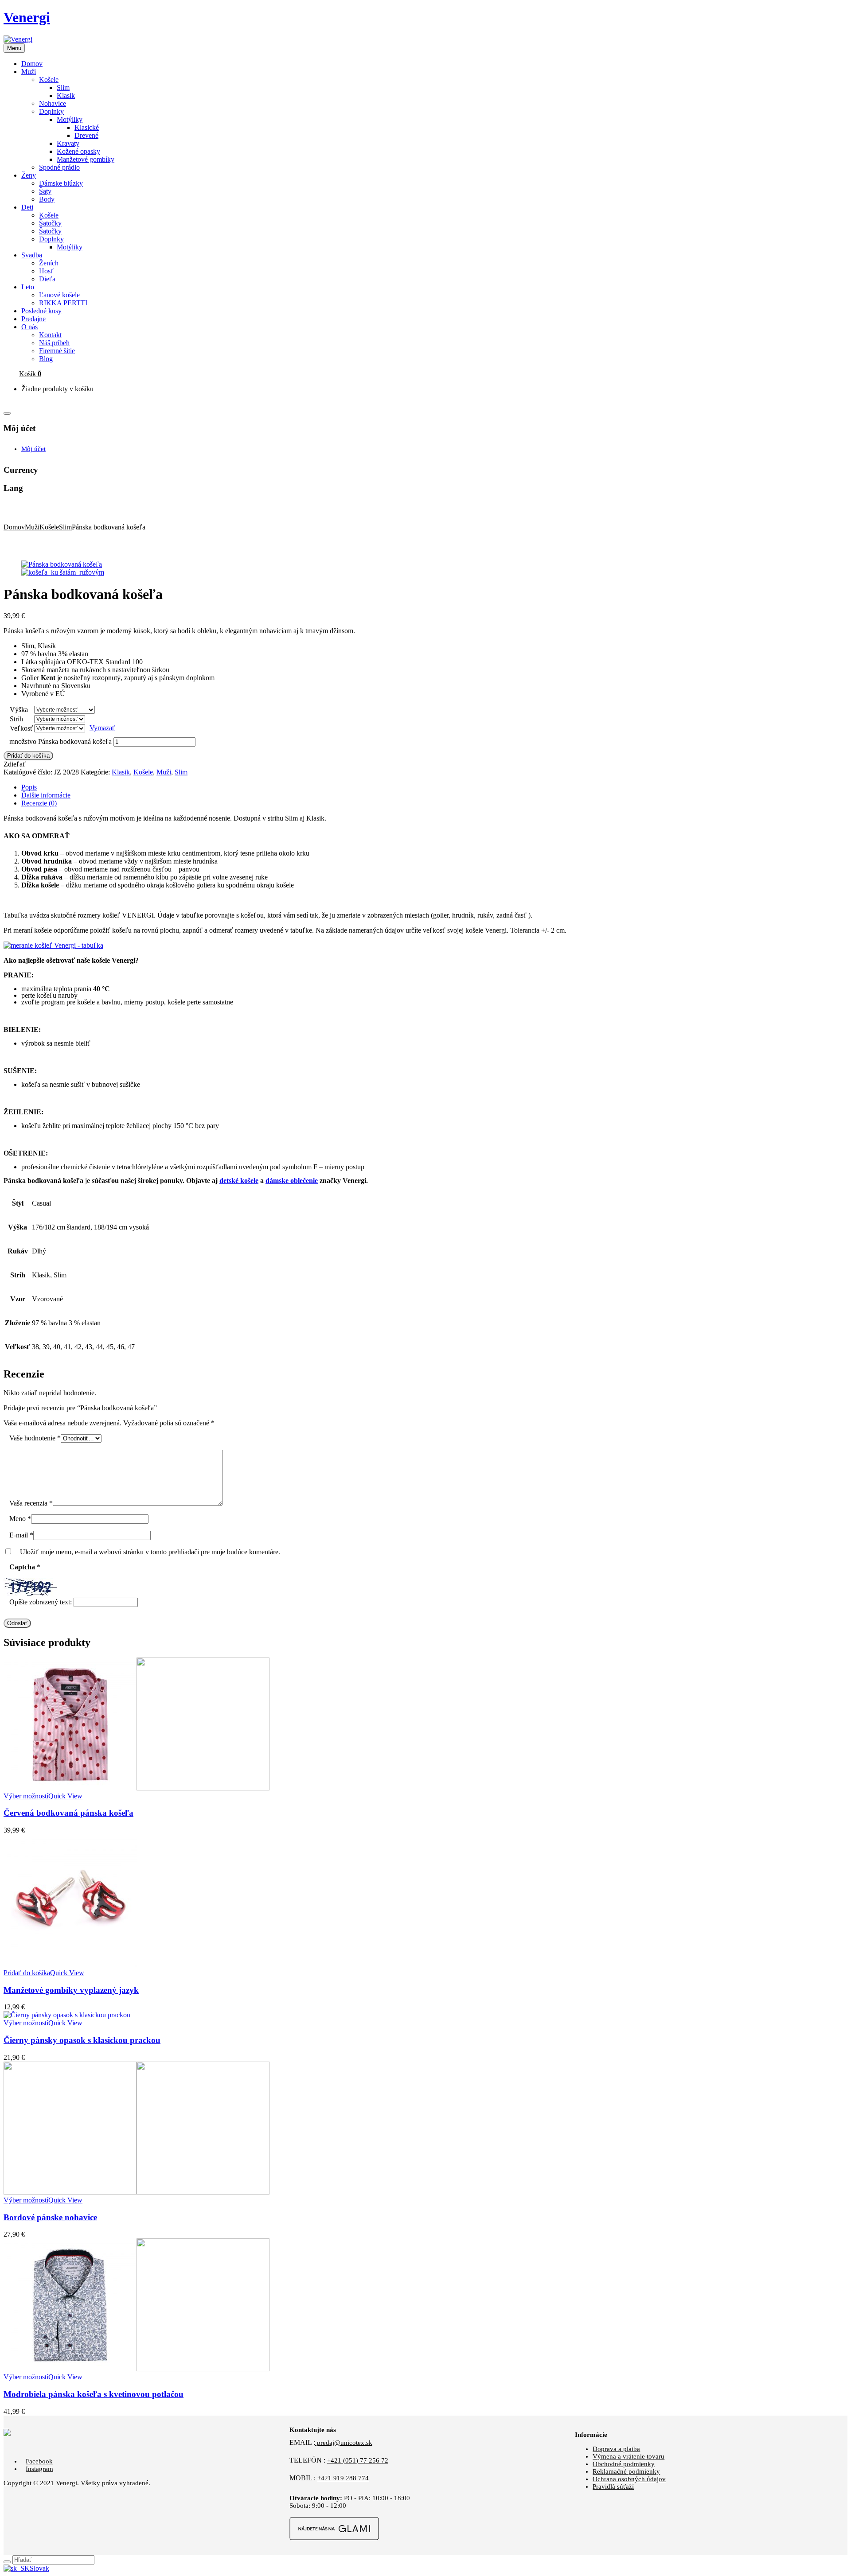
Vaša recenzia (31, 1503)
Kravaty (68, 143)
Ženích (49, 263)
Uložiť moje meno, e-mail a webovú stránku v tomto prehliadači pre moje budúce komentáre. (150, 1552)
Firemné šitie (57, 351)
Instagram (39, 2469)
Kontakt (50, 335)
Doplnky (51, 111)
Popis (29, 787)
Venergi (27, 17)
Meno (20, 1519)
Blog (46, 359)
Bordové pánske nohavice (50, 2217)
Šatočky (50, 223)
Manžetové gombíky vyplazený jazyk (71, 1990)
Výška (19, 710)
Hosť (46, 271)
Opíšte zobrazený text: (41, 1602)
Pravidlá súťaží (613, 2487)
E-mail (21, 1535)
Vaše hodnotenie (35, 1438)
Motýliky (70, 119)
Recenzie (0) (39, 803)
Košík (30, 374)
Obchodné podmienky (624, 2464)
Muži (32, 527)
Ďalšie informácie (46, 795)
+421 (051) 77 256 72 (358, 2460)
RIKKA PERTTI (63, 303)
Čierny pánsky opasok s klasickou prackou (82, 2040)
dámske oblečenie (292, 1181)
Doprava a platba (616, 2449)
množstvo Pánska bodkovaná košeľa (61, 741)
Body (47, 199)
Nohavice (53, 103)
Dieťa (47, 279)
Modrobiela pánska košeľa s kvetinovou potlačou (94, 2394)
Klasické (87, 127)
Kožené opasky (78, 151)
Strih (16, 719)
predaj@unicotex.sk (344, 2443)
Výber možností (26, 1796)
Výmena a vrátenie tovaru (628, 2456)
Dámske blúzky (61, 183)
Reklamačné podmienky (626, 2471)
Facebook (39, 2461)
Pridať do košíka (28, 756)
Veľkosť (21, 728)
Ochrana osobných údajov (629, 2479)
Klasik (66, 95)
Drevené (86, 135)
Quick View (65, 1796)
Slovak (39, 2568)
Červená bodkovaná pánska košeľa (68, 1813)
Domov (14, 527)
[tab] (434, 787)
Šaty (45, 191)
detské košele (239, 1181)
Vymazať (102, 728)
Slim (63, 88)
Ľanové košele (59, 295)
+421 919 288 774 (343, 2478)
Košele (49, 80)
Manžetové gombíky (86, 159)
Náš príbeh (54, 343)
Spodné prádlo (59, 167)
